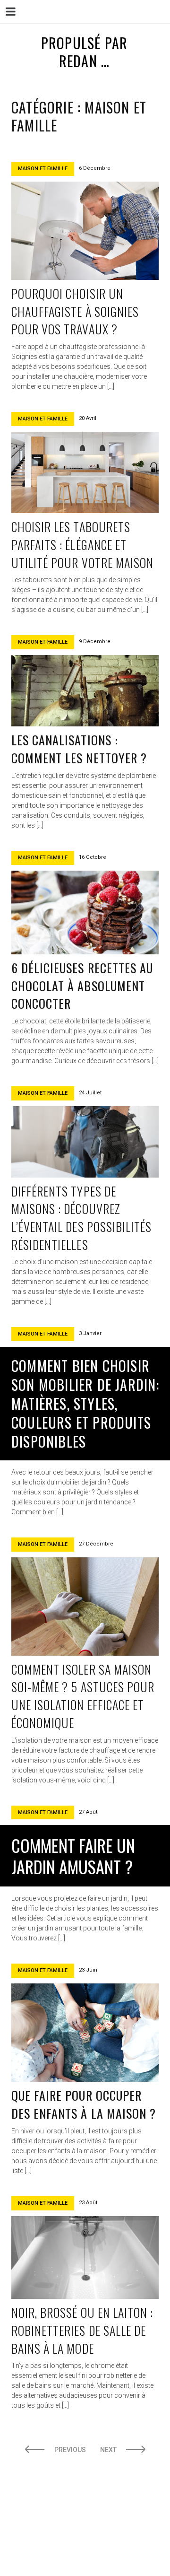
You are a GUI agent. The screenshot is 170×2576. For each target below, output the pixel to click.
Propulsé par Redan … (84, 52)
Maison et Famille (43, 169)
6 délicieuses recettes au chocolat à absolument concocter (82, 986)
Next (108, 2450)
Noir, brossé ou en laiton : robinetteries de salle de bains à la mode (82, 2330)
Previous (70, 2450)
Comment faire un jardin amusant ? (73, 1856)
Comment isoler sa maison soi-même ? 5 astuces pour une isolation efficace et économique (83, 1696)
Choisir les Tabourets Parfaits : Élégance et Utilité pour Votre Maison (82, 544)
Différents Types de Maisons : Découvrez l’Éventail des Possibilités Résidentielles (81, 1218)
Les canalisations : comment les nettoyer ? (79, 749)
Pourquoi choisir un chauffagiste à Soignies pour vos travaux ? (75, 311)
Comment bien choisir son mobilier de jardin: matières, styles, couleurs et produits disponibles (85, 1403)
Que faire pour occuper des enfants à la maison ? (84, 2104)
